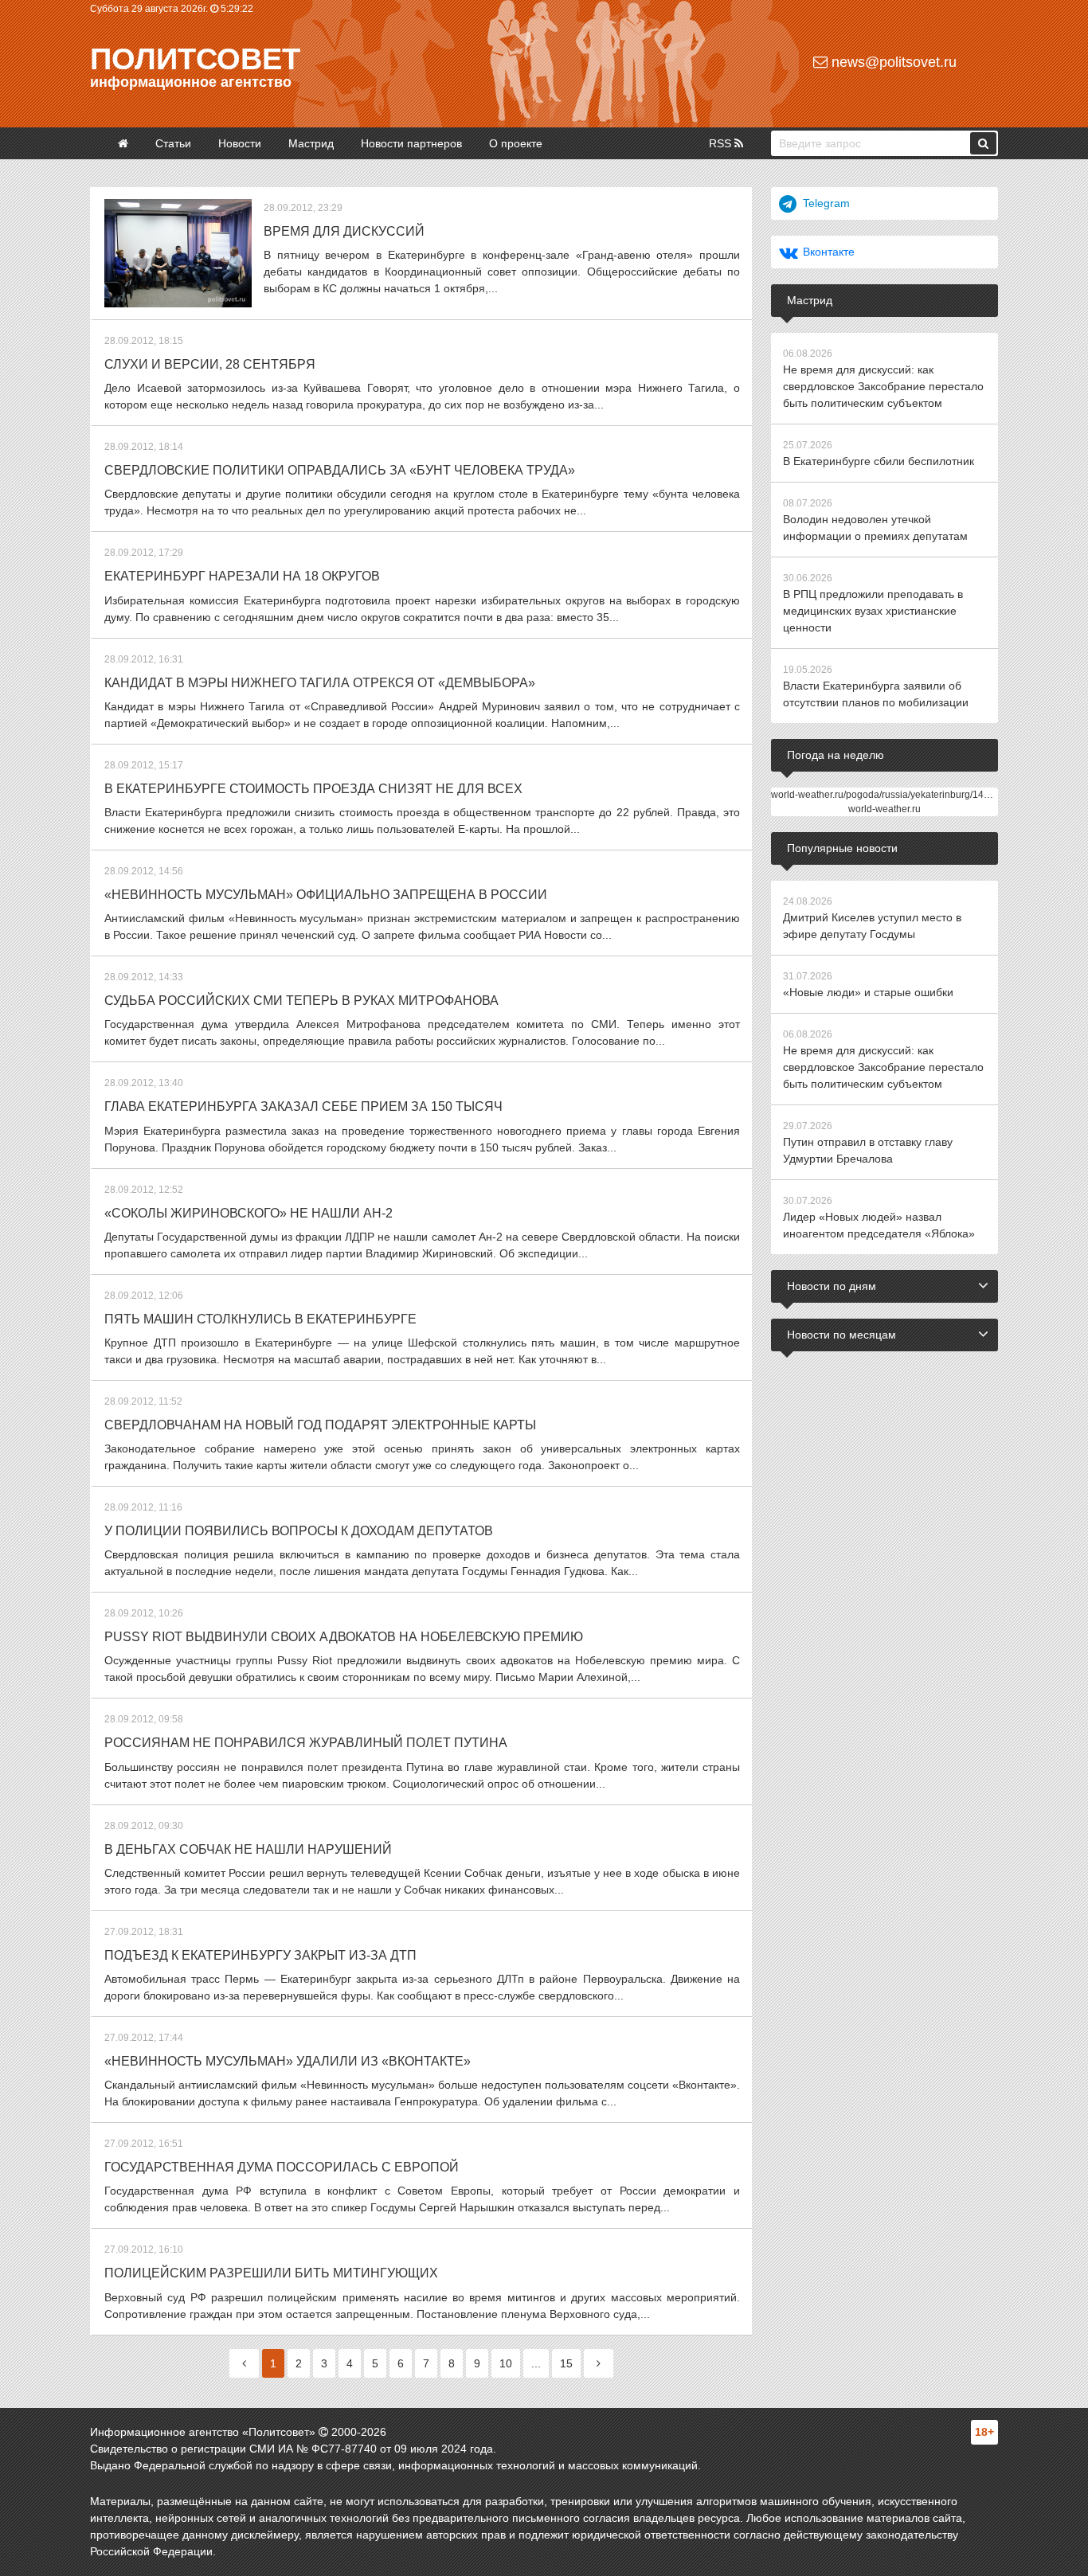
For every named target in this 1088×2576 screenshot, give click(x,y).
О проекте (516, 143)
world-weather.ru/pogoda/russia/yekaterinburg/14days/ (889, 795)
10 (506, 2363)
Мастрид (311, 143)
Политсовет (195, 59)
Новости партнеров (411, 143)
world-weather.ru (884, 809)
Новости (240, 143)
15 (566, 2363)
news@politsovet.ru (892, 62)
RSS (722, 143)
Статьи (173, 143)
